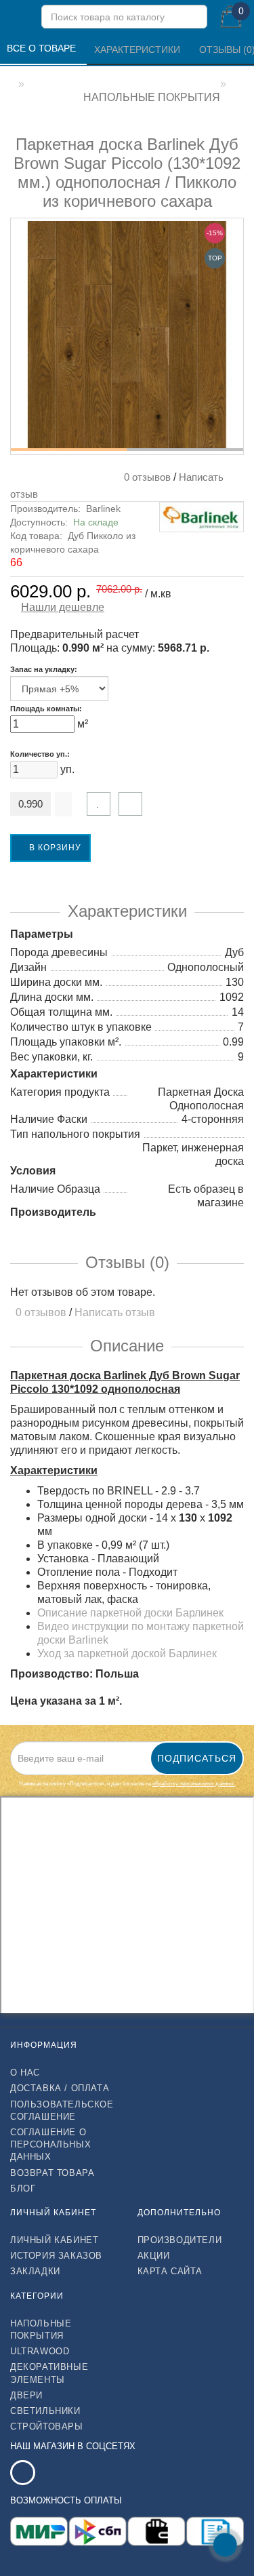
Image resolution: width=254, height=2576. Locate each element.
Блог (23, 2188)
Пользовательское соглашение (62, 2111)
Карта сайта (170, 2271)
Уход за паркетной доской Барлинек (127, 1653)
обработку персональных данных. (194, 1784)
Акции (154, 2256)
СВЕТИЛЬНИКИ (45, 2411)
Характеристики (139, 49)
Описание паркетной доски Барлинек (130, 1613)
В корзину (54, 848)
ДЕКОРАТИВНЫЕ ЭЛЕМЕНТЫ (49, 2373)
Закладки (35, 2271)
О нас (25, 2073)
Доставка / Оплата (60, 2088)
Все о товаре (43, 48)
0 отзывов (145, 477)
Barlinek (103, 509)
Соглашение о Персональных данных (50, 2144)
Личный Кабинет (54, 2240)
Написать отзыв (115, 1312)
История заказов (56, 2256)
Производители (180, 2240)
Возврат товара (52, 2173)
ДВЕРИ (26, 2395)
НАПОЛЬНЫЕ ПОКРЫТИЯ (41, 2330)
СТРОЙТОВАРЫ (47, 2426)
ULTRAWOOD (40, 2351)
